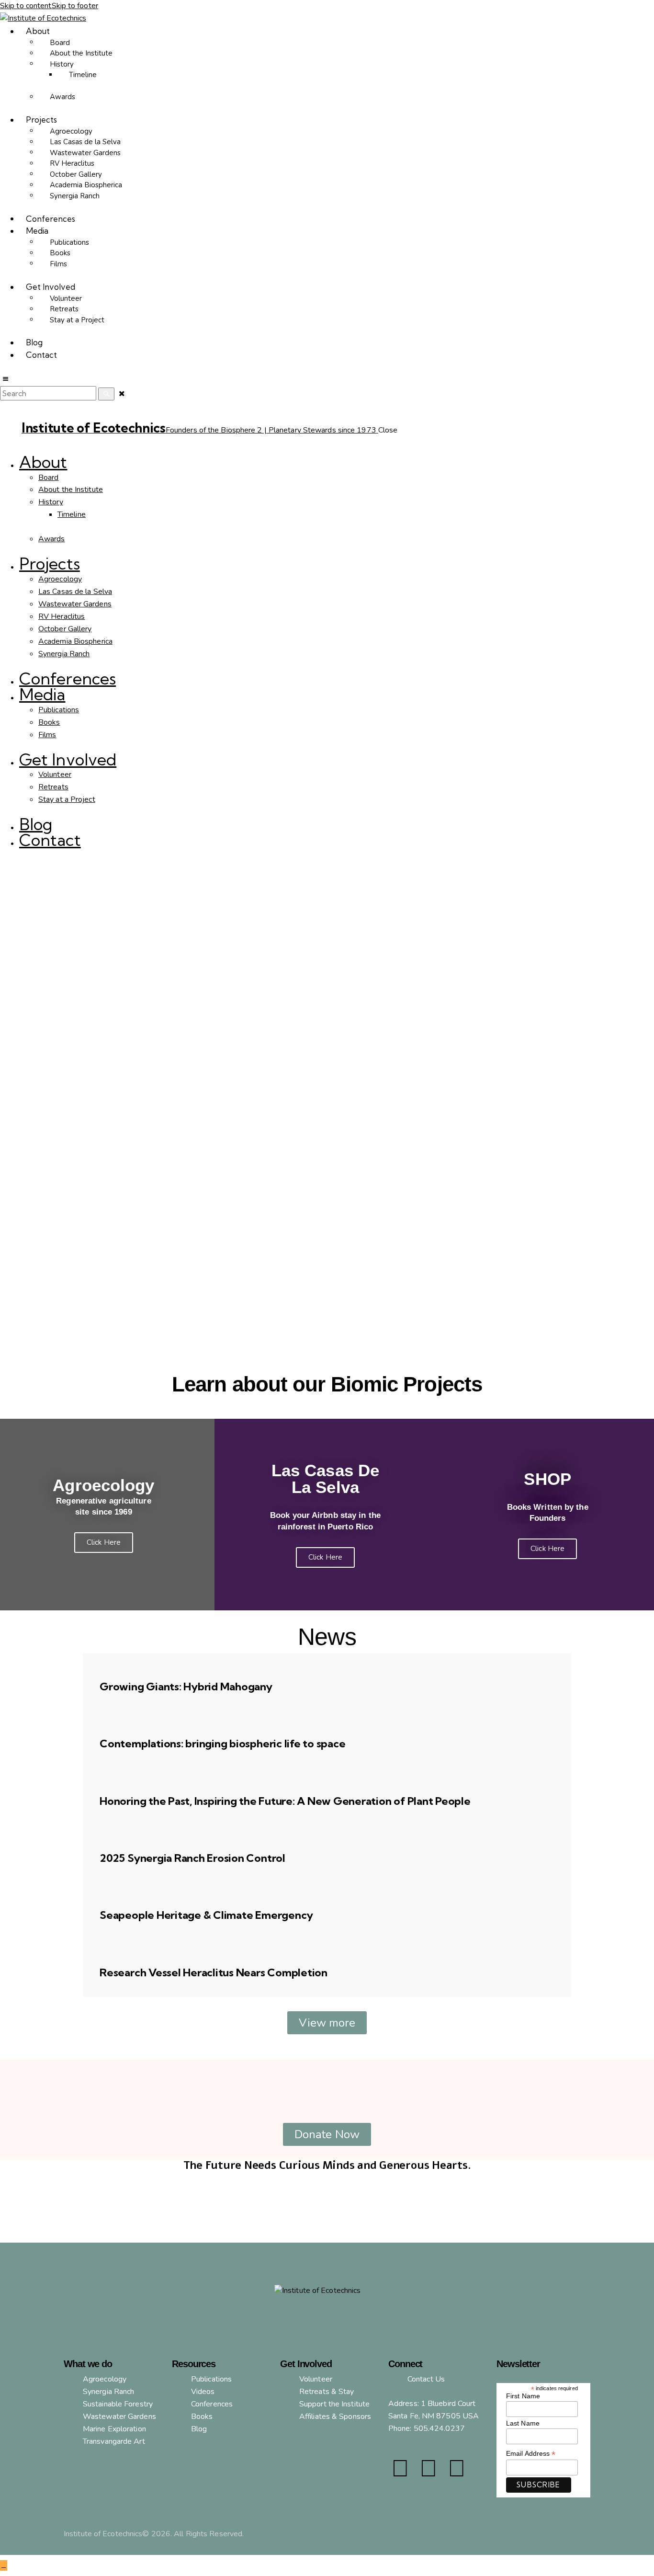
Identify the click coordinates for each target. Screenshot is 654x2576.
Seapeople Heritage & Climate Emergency (206, 1915)
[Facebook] (400, 2469)
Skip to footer (75, 6)
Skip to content (26, 6)
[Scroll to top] (4, 2565)
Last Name (523, 2423)
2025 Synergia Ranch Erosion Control (192, 1858)
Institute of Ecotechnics (103, 2534)
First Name (523, 2396)
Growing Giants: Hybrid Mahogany (186, 1687)
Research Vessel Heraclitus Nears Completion (214, 1972)
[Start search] (106, 394)
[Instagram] (428, 2469)
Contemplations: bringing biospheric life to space (222, 1744)
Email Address (531, 2454)
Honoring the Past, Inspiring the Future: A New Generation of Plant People (285, 1801)
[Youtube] (457, 2469)
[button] (5, 379)
